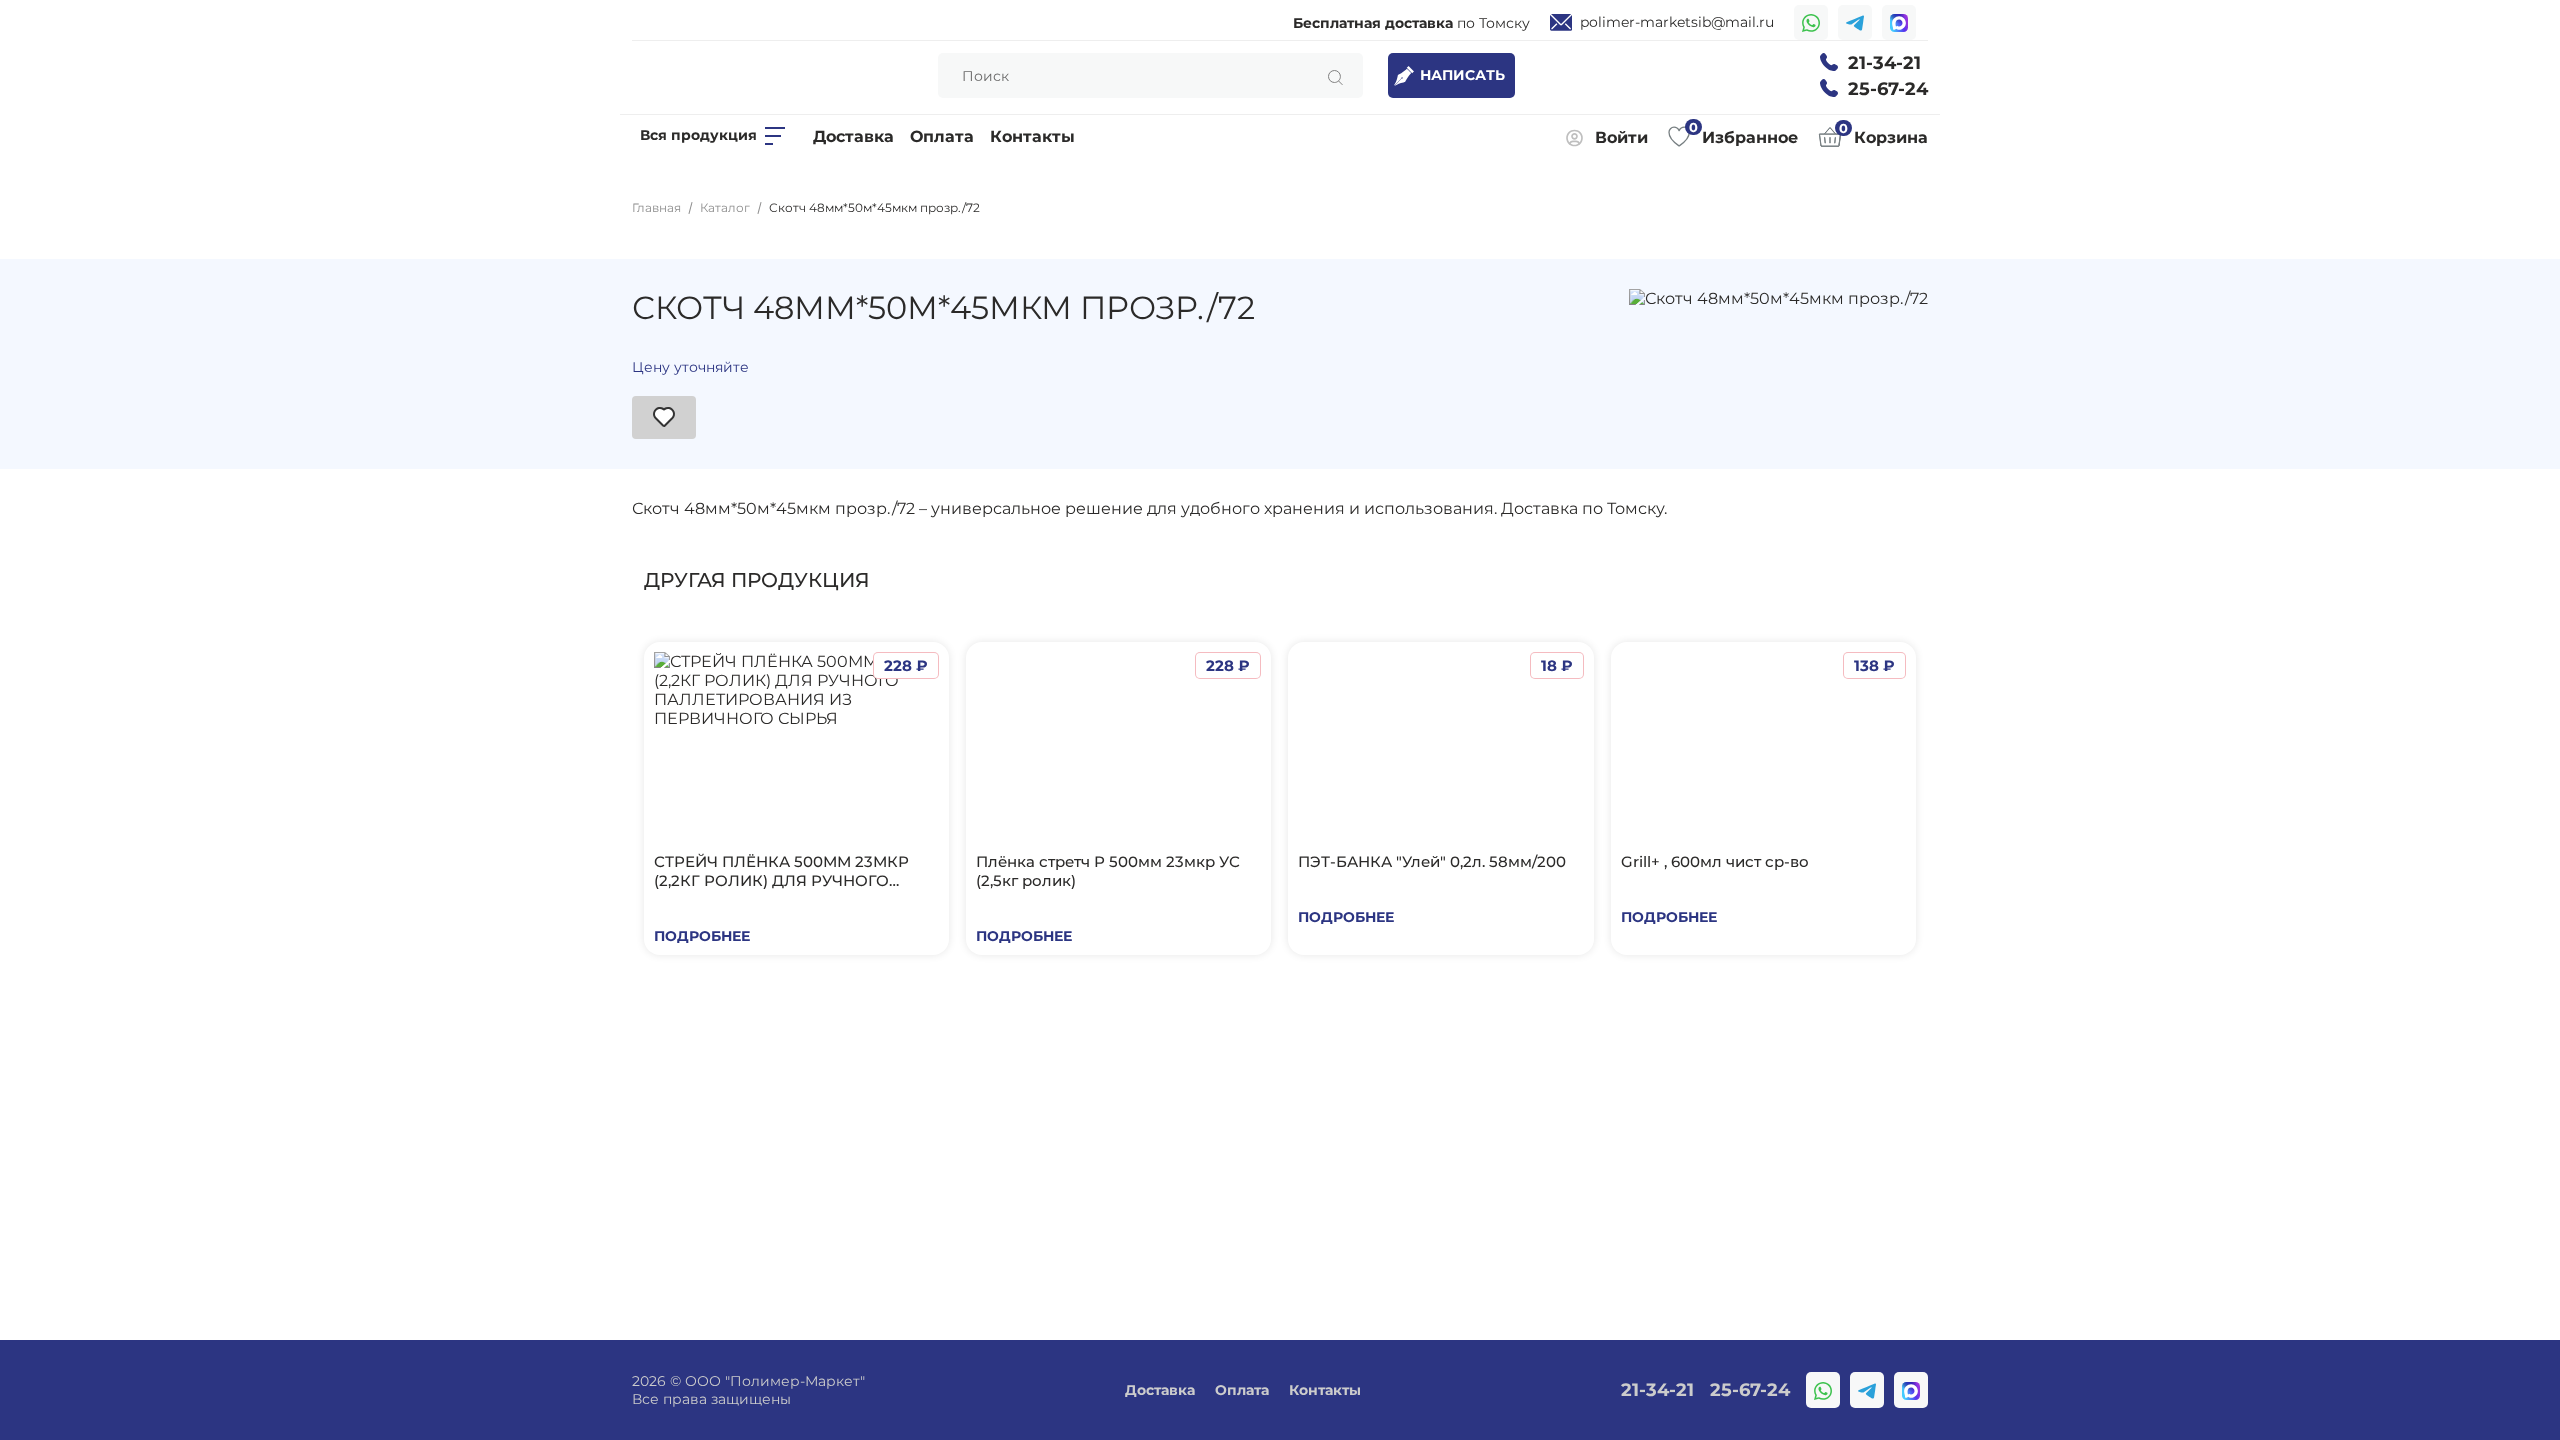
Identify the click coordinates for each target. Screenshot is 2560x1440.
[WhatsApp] (1811, 22)
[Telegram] (1855, 22)
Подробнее (702, 936)
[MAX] (1899, 22)
